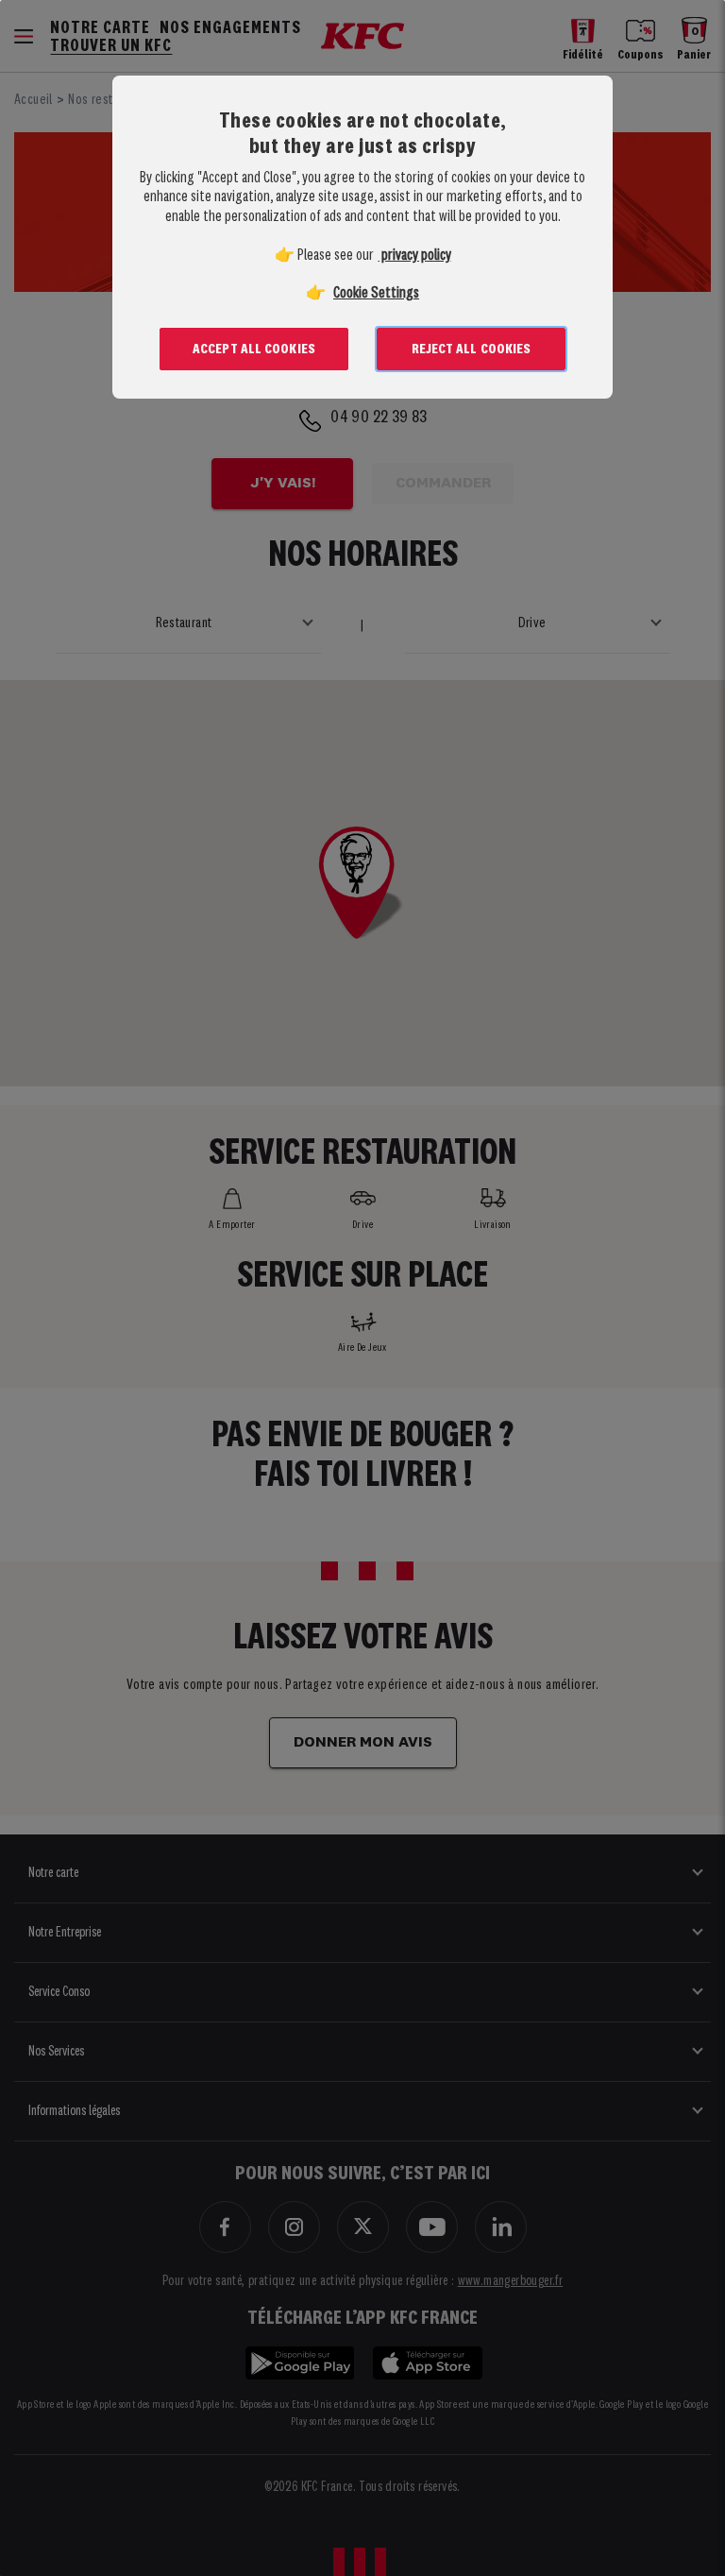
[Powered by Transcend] (111, 444)
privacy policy (415, 256)
